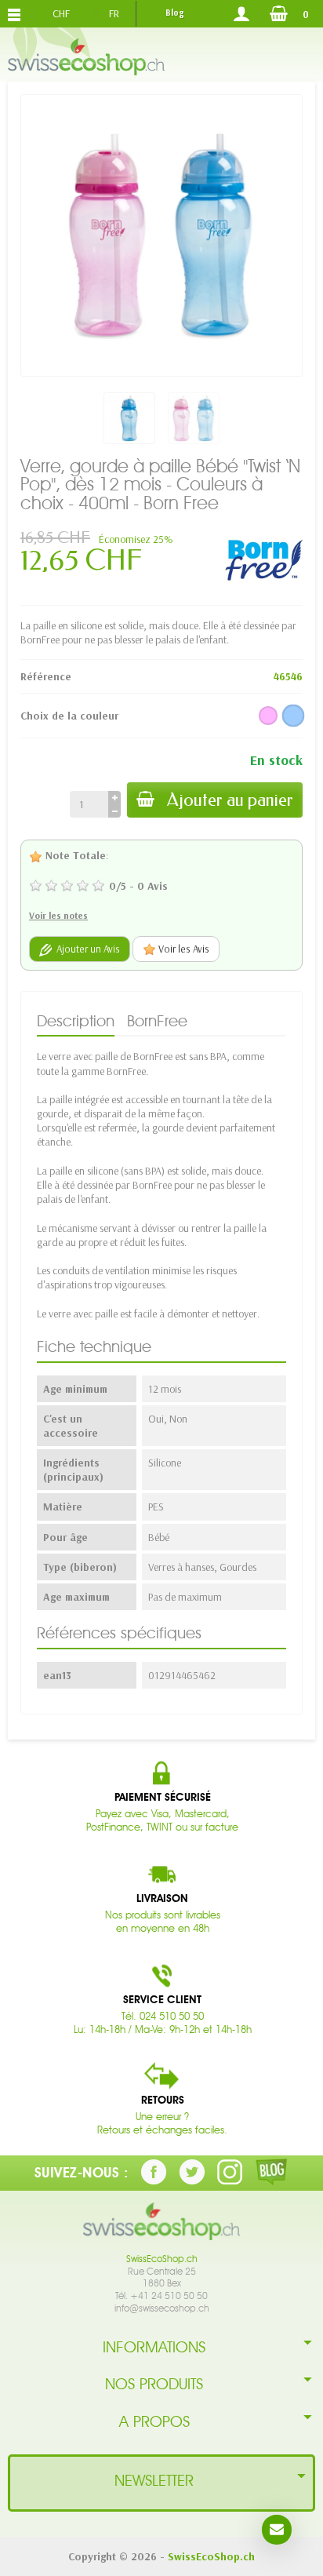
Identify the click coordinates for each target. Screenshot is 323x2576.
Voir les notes (58, 915)
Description (76, 1021)
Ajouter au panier (230, 800)
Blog (174, 13)
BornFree (157, 1021)
